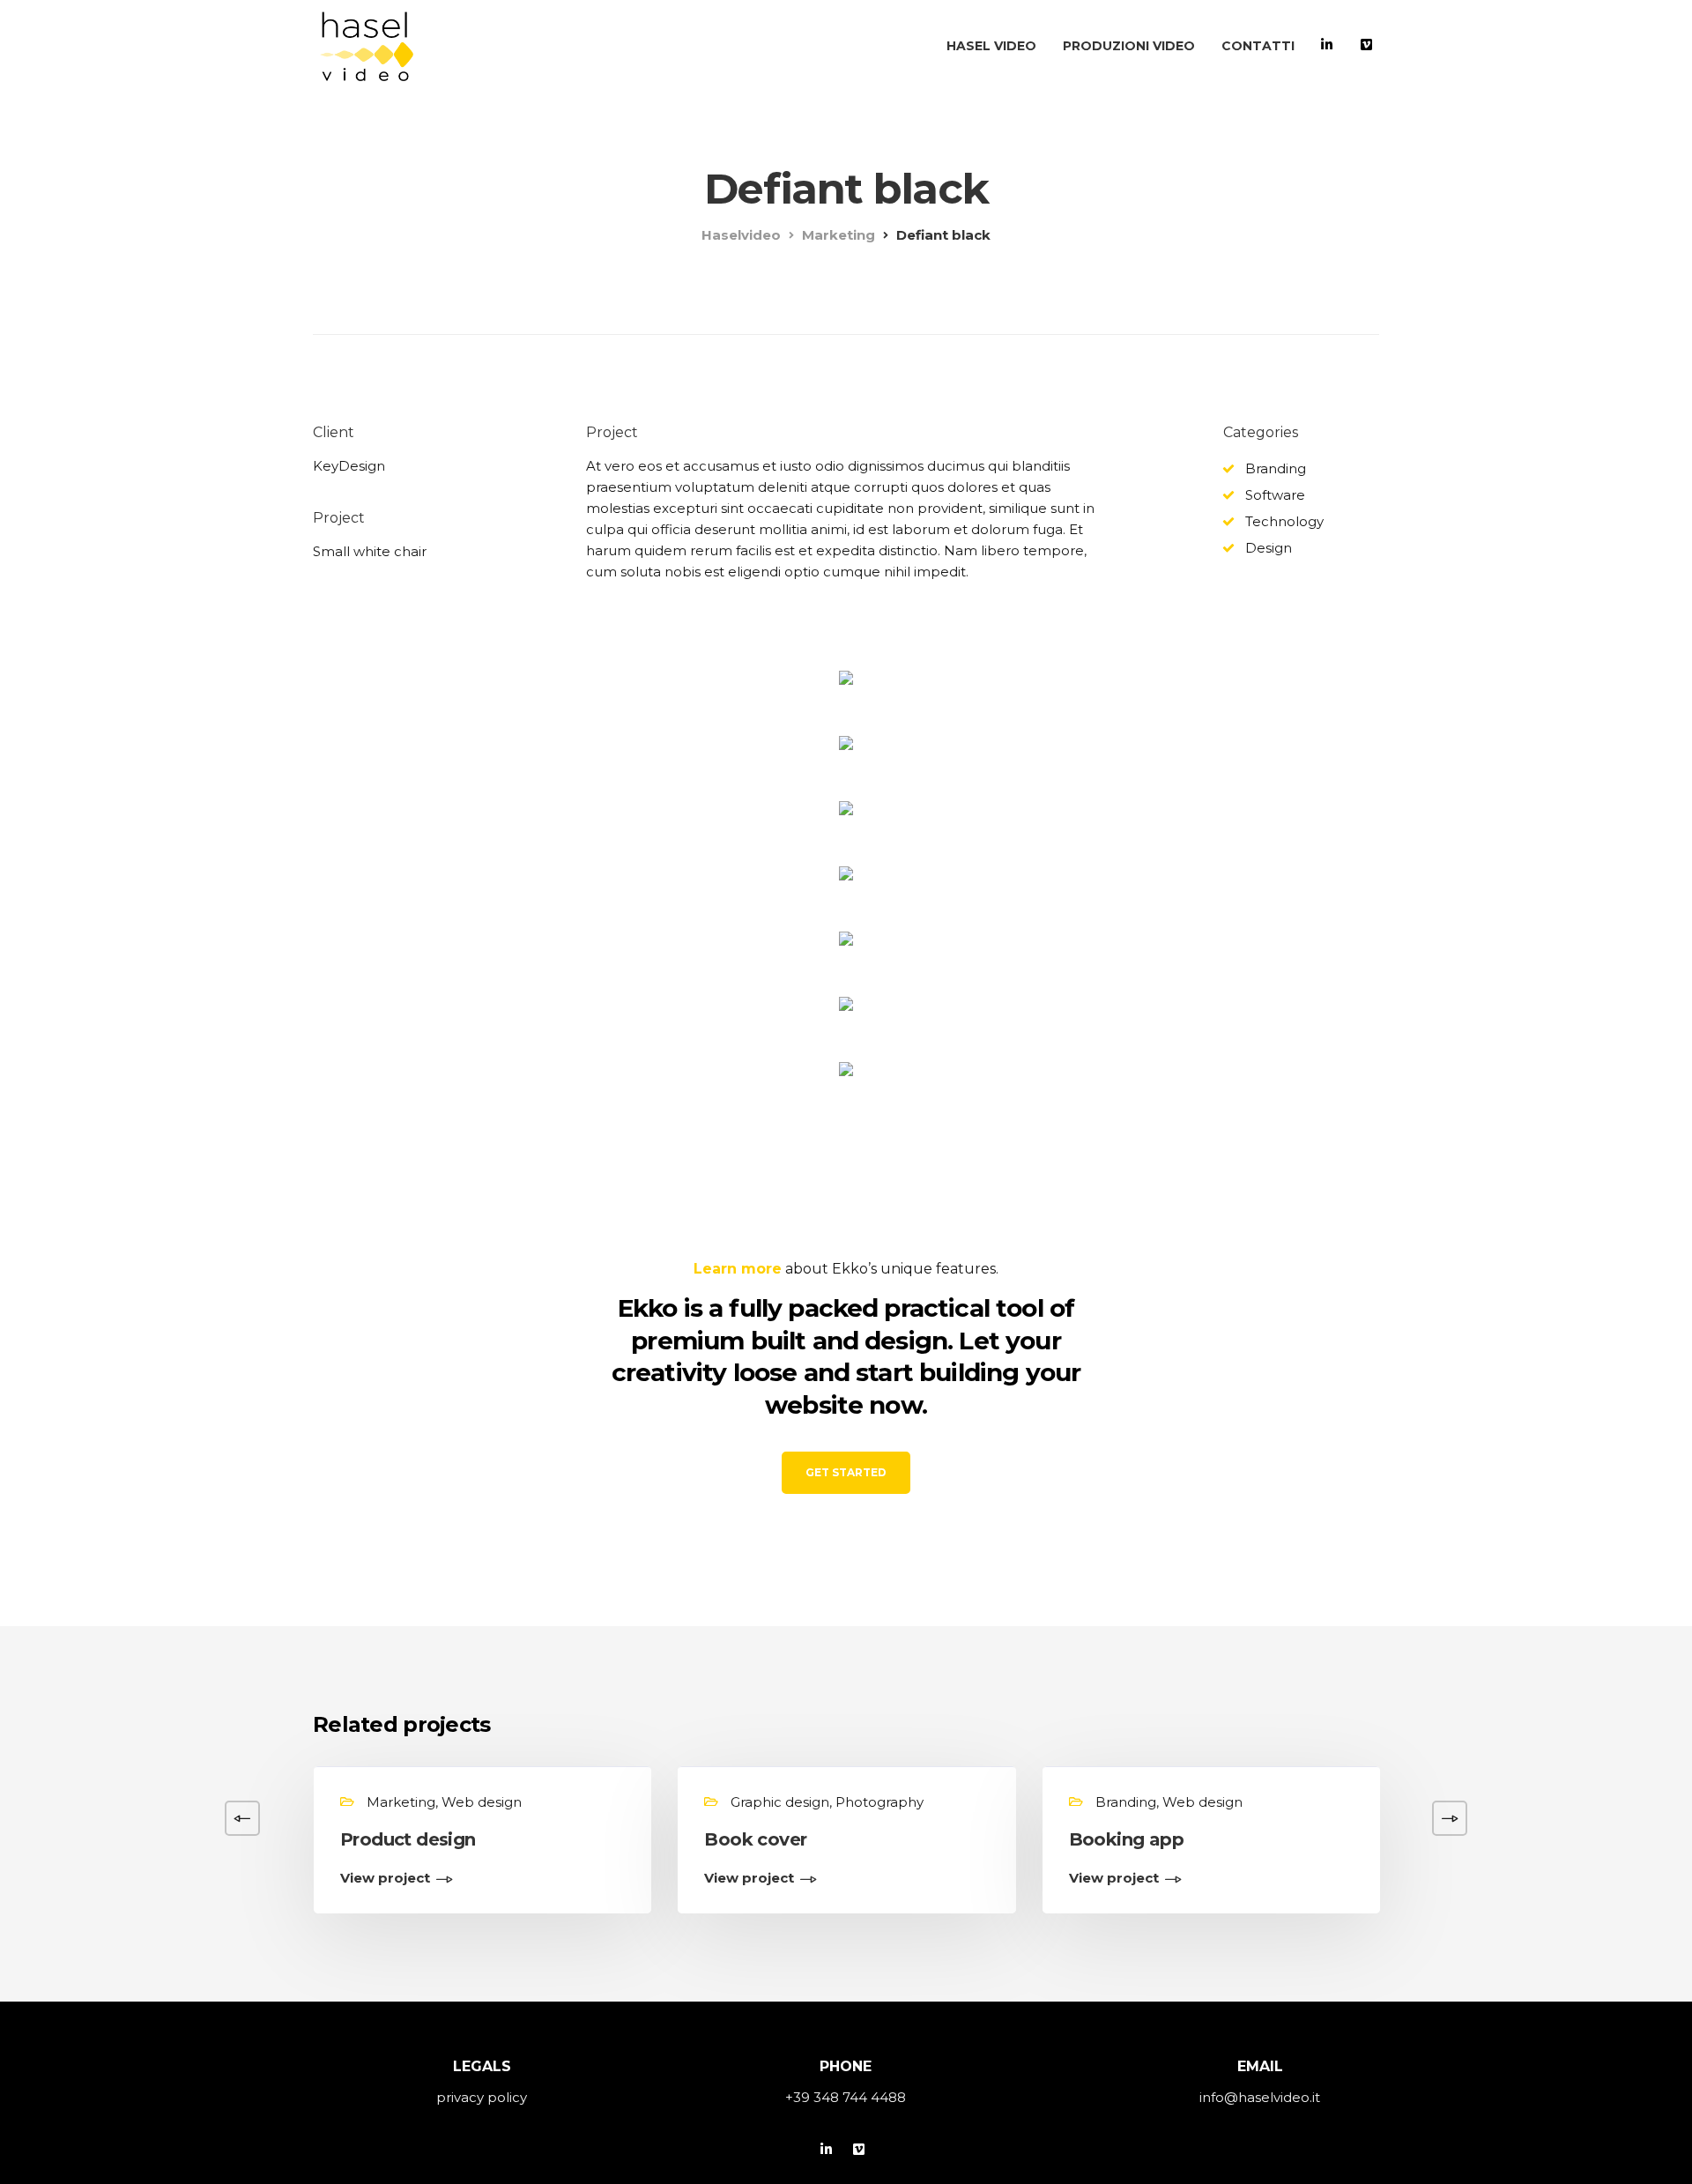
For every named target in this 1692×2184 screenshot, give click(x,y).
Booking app (1126, 1839)
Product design (408, 1839)
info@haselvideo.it (1260, 2097)
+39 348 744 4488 (846, 2097)
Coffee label (1488, 1839)
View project (385, 1879)
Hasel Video (991, 46)
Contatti (1258, 46)
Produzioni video (1129, 46)
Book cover (755, 1839)
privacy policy (482, 2097)
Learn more (738, 1269)
